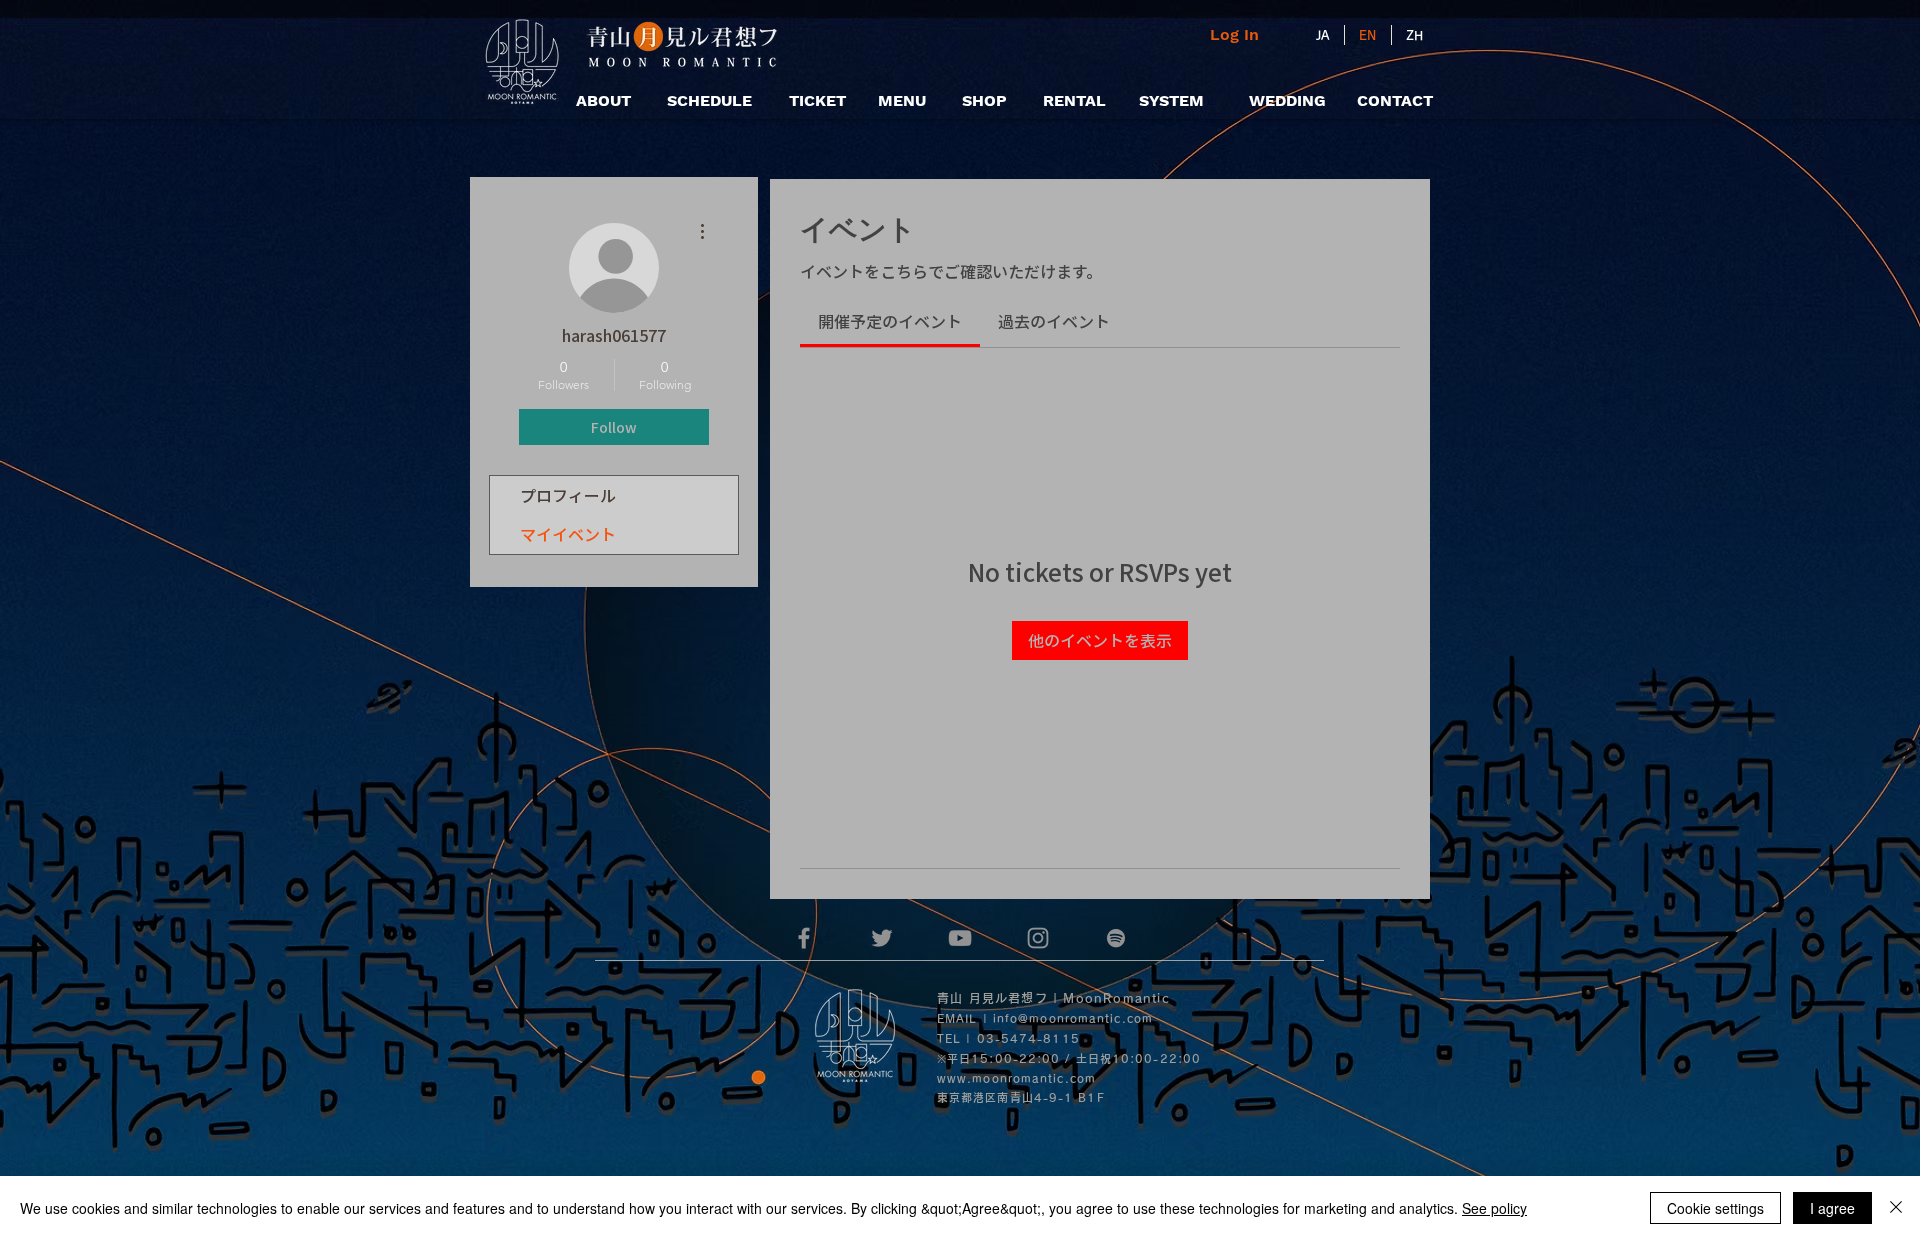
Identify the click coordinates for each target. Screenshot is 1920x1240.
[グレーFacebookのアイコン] (804, 938)
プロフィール (568, 495)
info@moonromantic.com (1073, 1018)
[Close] (1896, 1208)
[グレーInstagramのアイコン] (1038, 938)
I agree (1832, 1208)
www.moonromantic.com (1016, 1078)
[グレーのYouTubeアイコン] (960, 938)
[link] (890, 321)
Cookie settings (1715, 1208)
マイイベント (568, 534)
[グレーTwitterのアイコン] (882, 938)
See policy (1494, 1208)
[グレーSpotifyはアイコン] (1116, 938)
